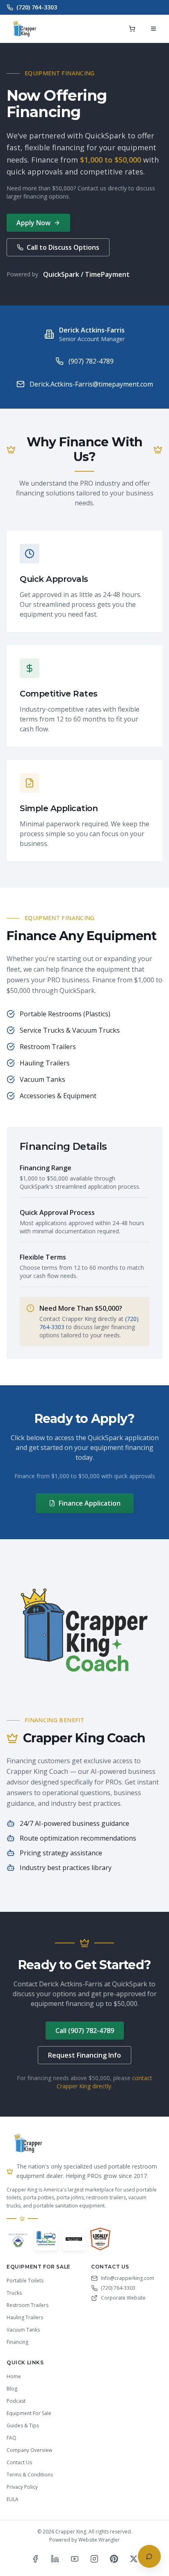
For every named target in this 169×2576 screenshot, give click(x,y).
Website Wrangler (99, 2540)
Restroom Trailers (27, 2305)
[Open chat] (149, 2556)
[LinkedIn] (55, 2559)
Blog (12, 2389)
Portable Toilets (25, 2281)
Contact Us (19, 2462)
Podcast (16, 2401)
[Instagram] (94, 2559)
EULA (13, 2499)
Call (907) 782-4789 (85, 2031)
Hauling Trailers (25, 2317)
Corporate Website (123, 2298)
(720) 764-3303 (37, 7)
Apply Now (33, 223)
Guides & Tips (23, 2426)
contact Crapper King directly (104, 2082)
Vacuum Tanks (23, 2330)
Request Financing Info (84, 2055)
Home (14, 2376)
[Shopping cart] (132, 29)
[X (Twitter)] (134, 2559)
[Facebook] (35, 2559)
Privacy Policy (22, 2487)
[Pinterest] (114, 2559)
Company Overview (29, 2450)
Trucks (14, 2293)
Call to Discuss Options (63, 247)
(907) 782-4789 (91, 361)
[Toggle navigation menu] (153, 29)
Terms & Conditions (30, 2475)
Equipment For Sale (29, 2413)
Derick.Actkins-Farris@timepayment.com (91, 384)
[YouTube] (75, 2559)
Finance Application (90, 1503)
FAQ (11, 2438)
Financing (17, 2342)
